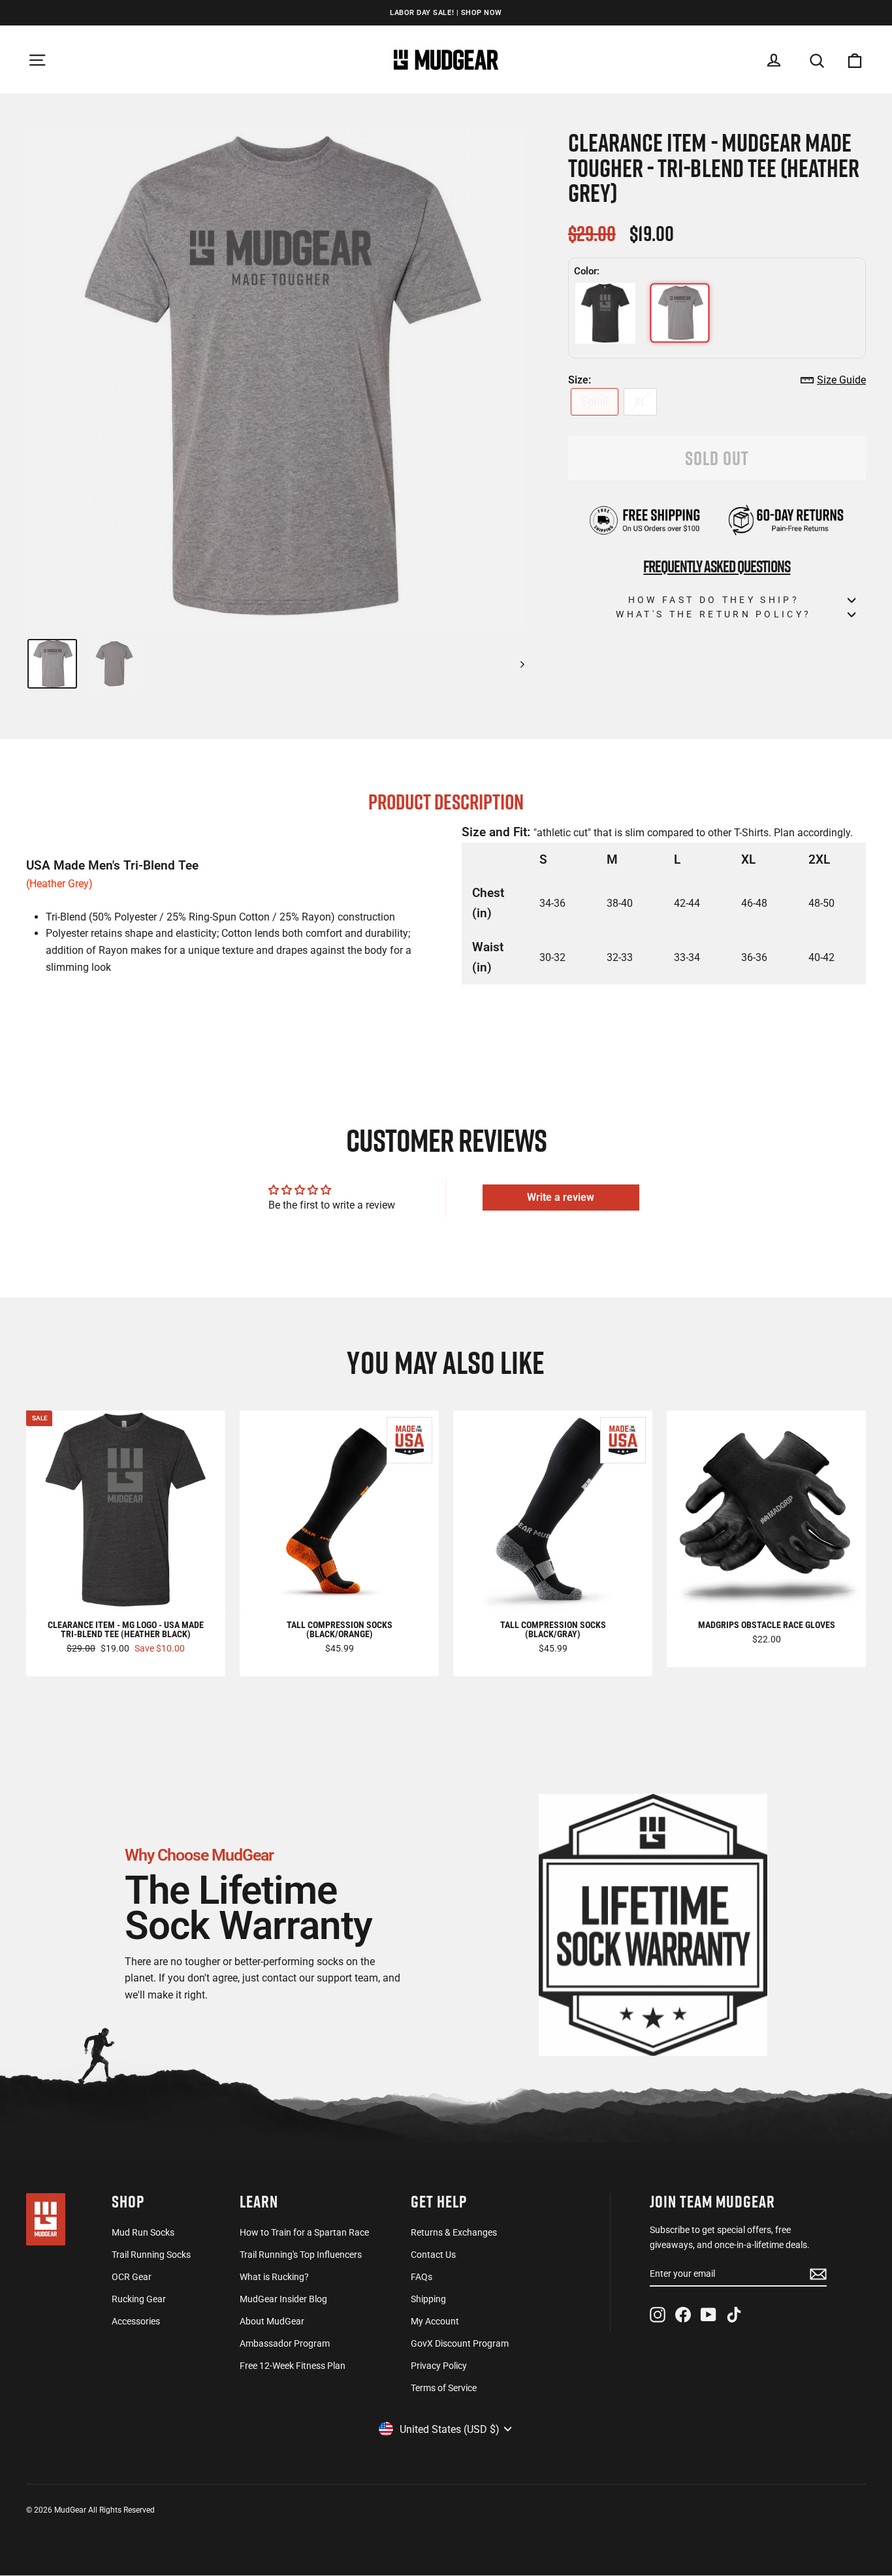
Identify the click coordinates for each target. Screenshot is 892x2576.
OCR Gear (132, 2277)
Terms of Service (444, 2388)
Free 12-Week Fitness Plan (293, 2366)
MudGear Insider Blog (283, 2299)
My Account (435, 2321)
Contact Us (433, 2255)
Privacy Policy (439, 2366)
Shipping (428, 2299)
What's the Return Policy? (713, 614)
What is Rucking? (274, 2277)
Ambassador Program (285, 2343)
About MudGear (272, 2321)
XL (640, 401)
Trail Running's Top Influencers (301, 2255)
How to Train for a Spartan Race (304, 2232)
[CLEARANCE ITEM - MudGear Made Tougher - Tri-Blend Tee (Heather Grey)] (680, 313)
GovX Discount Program (460, 2343)
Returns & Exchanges (454, 2232)
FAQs (422, 2277)
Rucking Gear (139, 2299)
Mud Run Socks (143, 2232)
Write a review (561, 1197)
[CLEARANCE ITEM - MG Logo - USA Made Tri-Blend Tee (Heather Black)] (605, 313)
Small (595, 401)
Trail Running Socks (151, 2255)
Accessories (136, 2321)
